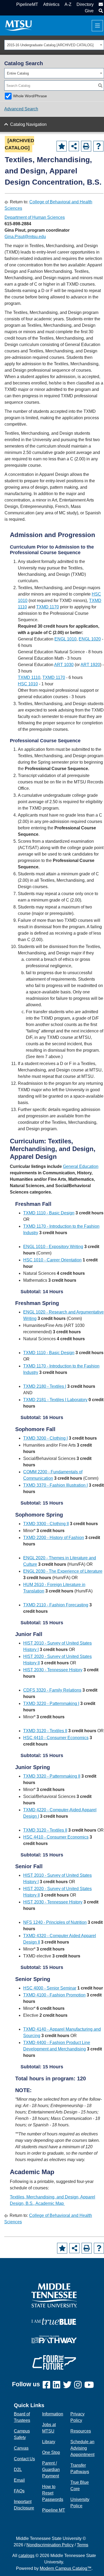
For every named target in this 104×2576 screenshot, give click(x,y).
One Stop (51, 2452)
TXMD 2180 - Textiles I (45, 1386)
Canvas (21, 2448)
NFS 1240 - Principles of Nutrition (55, 1922)
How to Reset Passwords (53, 2493)
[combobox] (54, 45)
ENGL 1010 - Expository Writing (53, 1247)
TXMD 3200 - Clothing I (45, 1438)
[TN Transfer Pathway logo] (54, 2339)
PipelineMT (27, 4)
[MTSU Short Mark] (19, 25)
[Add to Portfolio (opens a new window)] (62, 146)
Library (49, 2442)
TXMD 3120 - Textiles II (45, 1731)
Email (19, 2480)
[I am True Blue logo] (54, 2321)
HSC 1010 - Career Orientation (52, 1260)
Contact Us (24, 2459)
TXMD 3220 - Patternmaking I (51, 1703)
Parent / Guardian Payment (51, 2470)
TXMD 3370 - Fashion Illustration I (55, 1485)
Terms (83, 2545)
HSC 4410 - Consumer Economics (56, 1738)
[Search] (100, 86)
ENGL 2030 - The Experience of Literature (63, 1571)
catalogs (26, 2556)
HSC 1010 (28, 684)
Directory (85, 4)
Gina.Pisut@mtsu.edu (25, 237)
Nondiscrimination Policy (50, 2545)
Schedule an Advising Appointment (82, 2448)
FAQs (19, 2491)
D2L (18, 2470)
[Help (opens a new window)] (98, 146)
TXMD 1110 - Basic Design (49, 1213)
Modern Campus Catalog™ (66, 2568)
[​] (48, 2385)
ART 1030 (64, 665)
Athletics (51, 4)
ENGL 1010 (65, 639)
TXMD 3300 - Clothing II (46, 1524)
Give (89, 11)
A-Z (68, 4)
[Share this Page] (74, 146)
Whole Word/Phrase (30, 96)
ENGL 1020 (90, 639)
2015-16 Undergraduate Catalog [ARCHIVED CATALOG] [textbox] (50, 45)
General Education (81, 1166)
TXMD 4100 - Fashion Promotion (54, 1995)
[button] (100, 11)
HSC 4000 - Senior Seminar (50, 1988)
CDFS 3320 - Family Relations (52, 1690)
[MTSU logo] (54, 2295)
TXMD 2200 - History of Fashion (54, 1538)
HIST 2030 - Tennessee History (53, 1670)
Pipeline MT (54, 2510)
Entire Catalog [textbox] (18, 73)
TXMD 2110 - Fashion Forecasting (56, 1605)
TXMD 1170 (48, 607)
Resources (81, 2431)
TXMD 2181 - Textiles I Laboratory (55, 1400)
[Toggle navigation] (97, 26)
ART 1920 (90, 665)
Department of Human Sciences (35, 217)
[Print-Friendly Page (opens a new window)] (86, 146)
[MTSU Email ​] (100, 4)
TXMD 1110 (29, 677)
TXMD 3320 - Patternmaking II (52, 1776)
